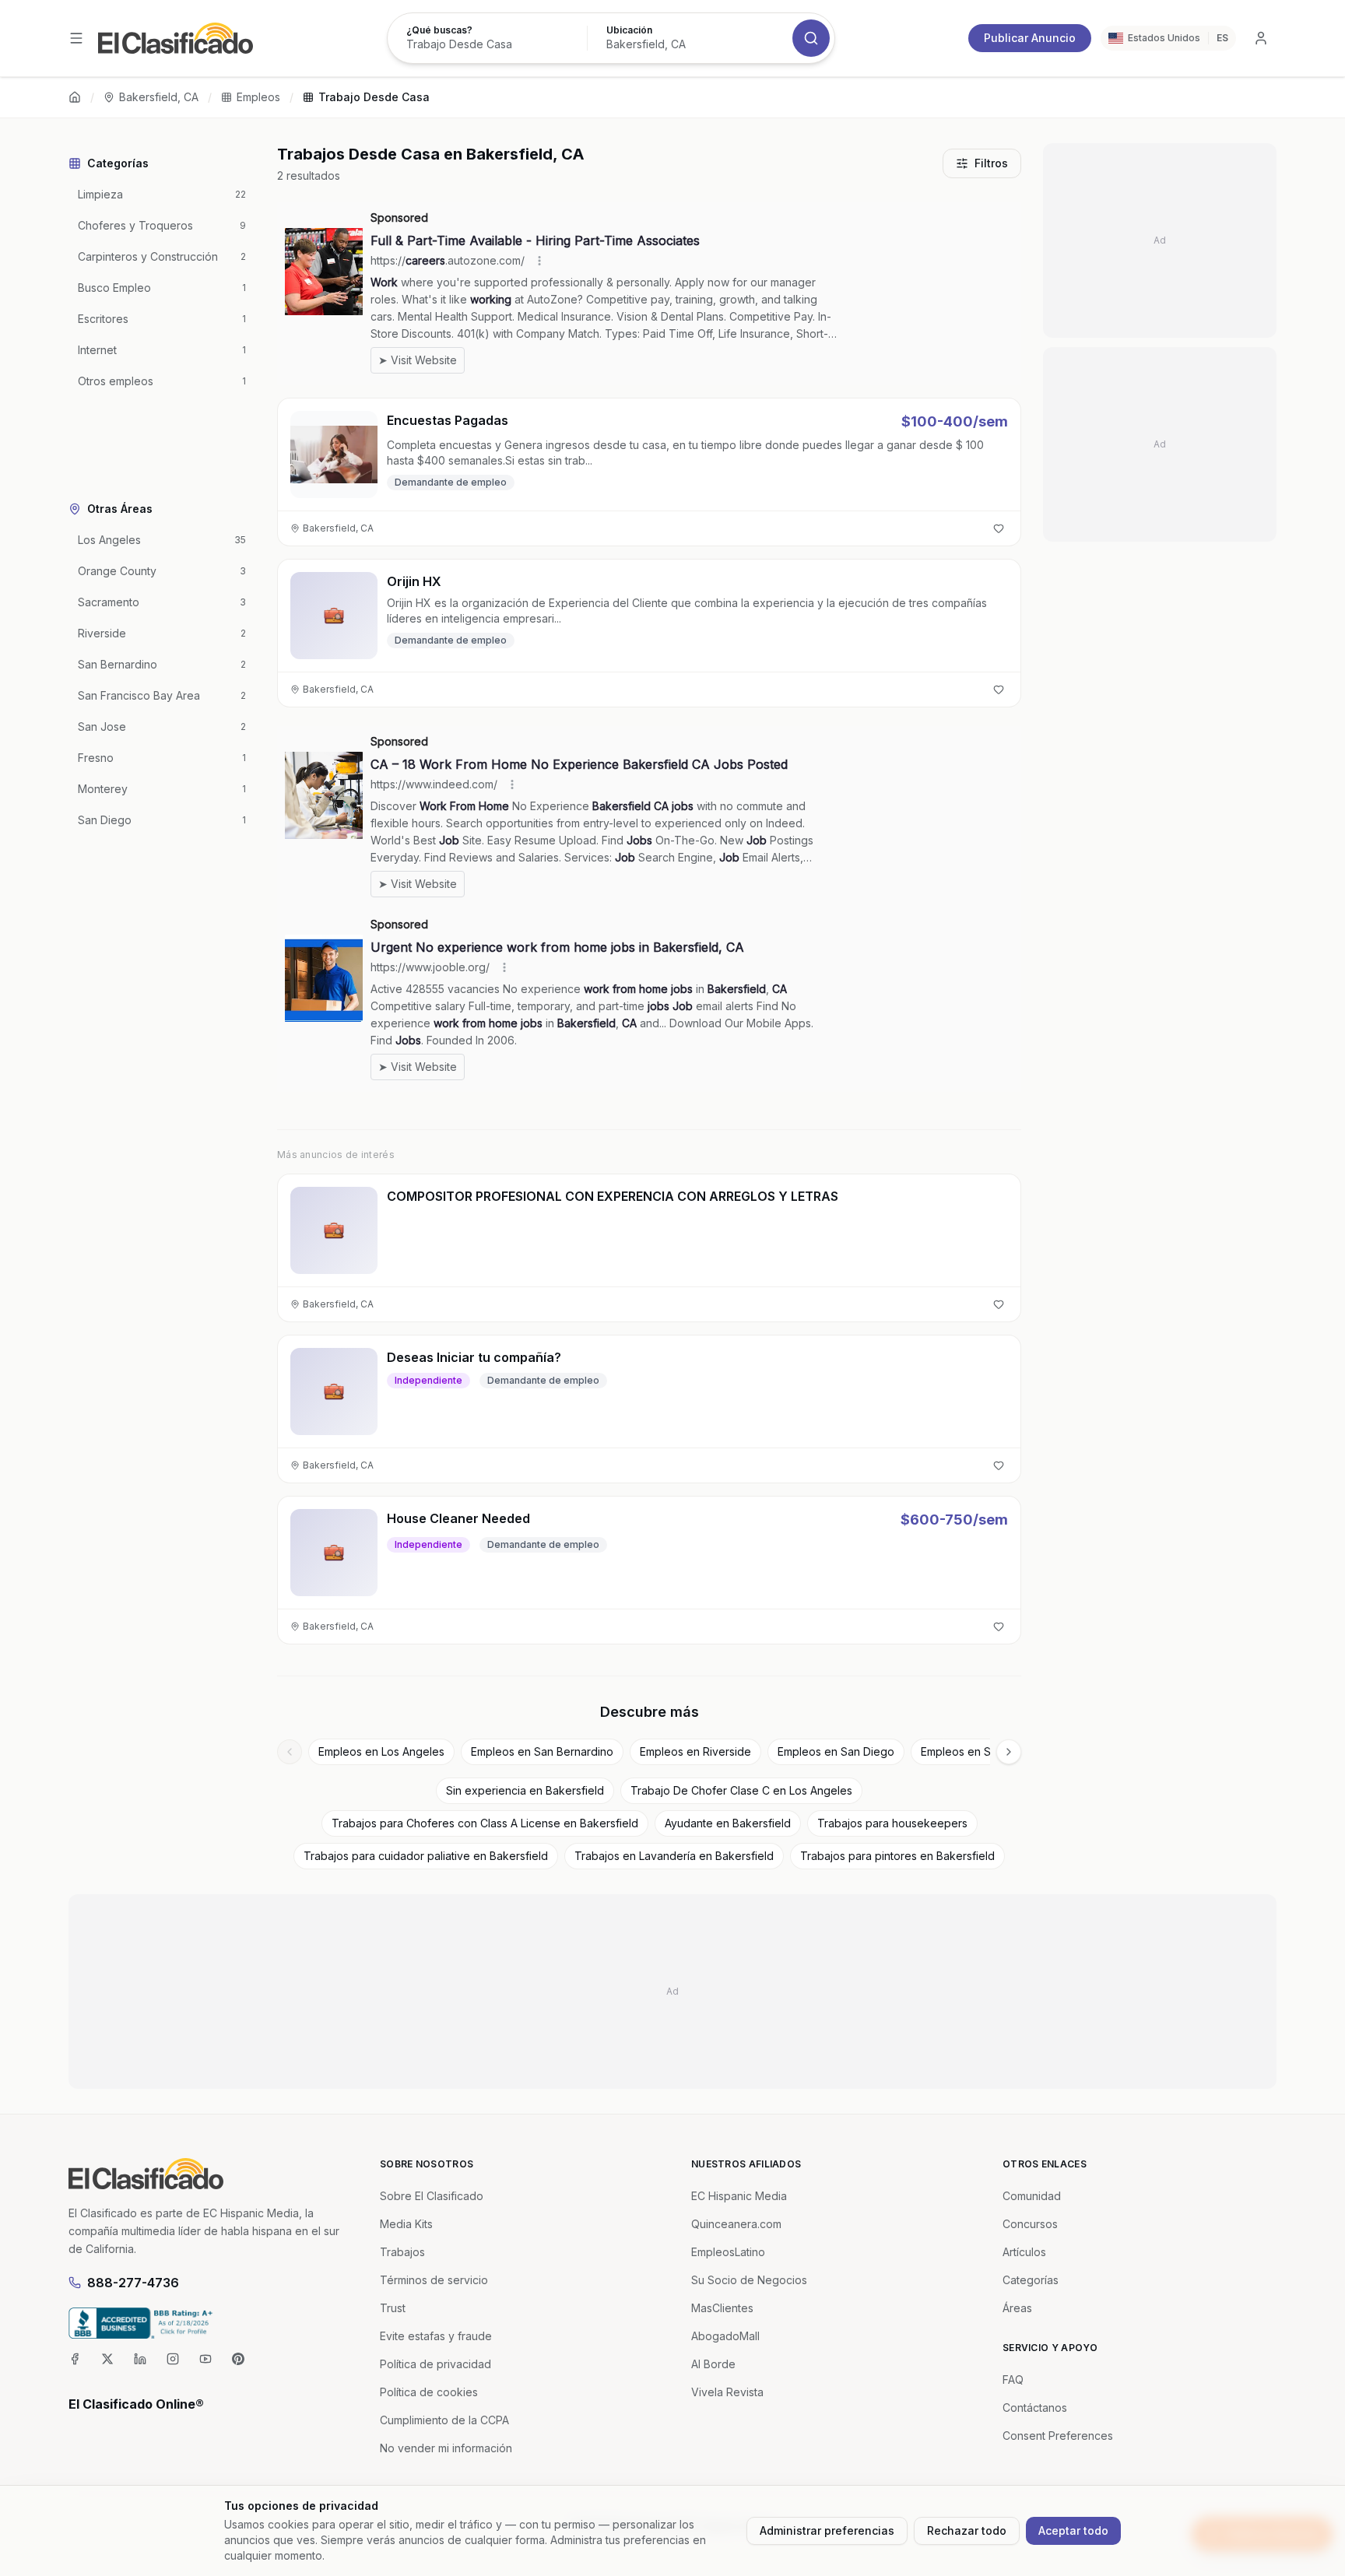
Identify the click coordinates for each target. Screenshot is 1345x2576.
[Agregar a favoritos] (999, 528)
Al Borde (713, 2364)
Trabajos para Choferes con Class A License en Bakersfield (485, 1823)
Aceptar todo (1073, 2530)
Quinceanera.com (736, 2224)
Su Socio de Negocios (749, 2280)
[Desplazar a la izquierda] (290, 1752)
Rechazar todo (967, 2530)
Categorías (1031, 2280)
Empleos (258, 97)
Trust (393, 2308)
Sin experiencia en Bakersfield (525, 1790)
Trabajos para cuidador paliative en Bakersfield (426, 1856)
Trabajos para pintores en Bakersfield (897, 1856)
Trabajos (402, 2252)
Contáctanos (1035, 2408)
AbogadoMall (725, 2336)
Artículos (1024, 2252)
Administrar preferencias (827, 2530)
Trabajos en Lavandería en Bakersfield (674, 1856)
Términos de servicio (434, 2280)
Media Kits (406, 2224)
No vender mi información (446, 2448)
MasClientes (722, 2308)
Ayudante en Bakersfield (728, 1823)
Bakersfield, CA (159, 97)
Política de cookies (429, 2392)
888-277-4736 (133, 2283)
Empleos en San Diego (836, 1751)
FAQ (1013, 2379)
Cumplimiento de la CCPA (444, 2420)
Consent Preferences (1058, 2436)
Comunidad (1032, 2196)
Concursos (1030, 2224)
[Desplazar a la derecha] (1009, 1752)
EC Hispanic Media (739, 2196)
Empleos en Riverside (695, 1751)
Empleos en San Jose (976, 1751)
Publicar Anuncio (1030, 38)
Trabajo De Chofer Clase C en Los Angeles (741, 1790)
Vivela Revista (727, 2392)
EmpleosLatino (728, 2252)
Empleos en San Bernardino (542, 1751)
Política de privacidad (435, 2364)
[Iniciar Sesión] (1261, 38)
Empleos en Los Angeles (381, 1751)
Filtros (991, 163)
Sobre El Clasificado (432, 2196)
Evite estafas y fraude (436, 2336)
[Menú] (76, 38)
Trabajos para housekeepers (892, 1823)
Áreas (1017, 2308)
